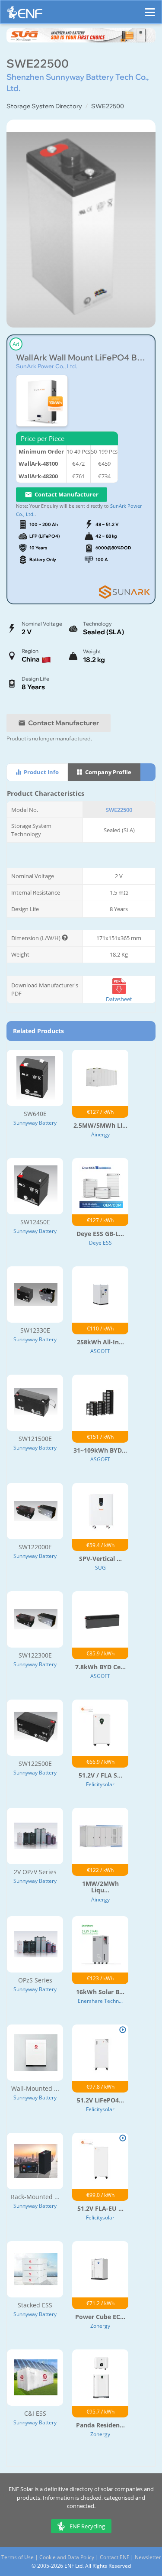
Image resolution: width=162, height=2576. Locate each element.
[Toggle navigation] (150, 8)
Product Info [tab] (41, 772)
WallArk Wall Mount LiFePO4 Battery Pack (81, 358)
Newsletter (148, 2557)
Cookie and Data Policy (67, 2557)
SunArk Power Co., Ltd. (46, 366)
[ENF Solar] (25, 15)
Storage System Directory (44, 106)
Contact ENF (114, 2557)
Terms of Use (17, 2557)
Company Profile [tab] (108, 772)
